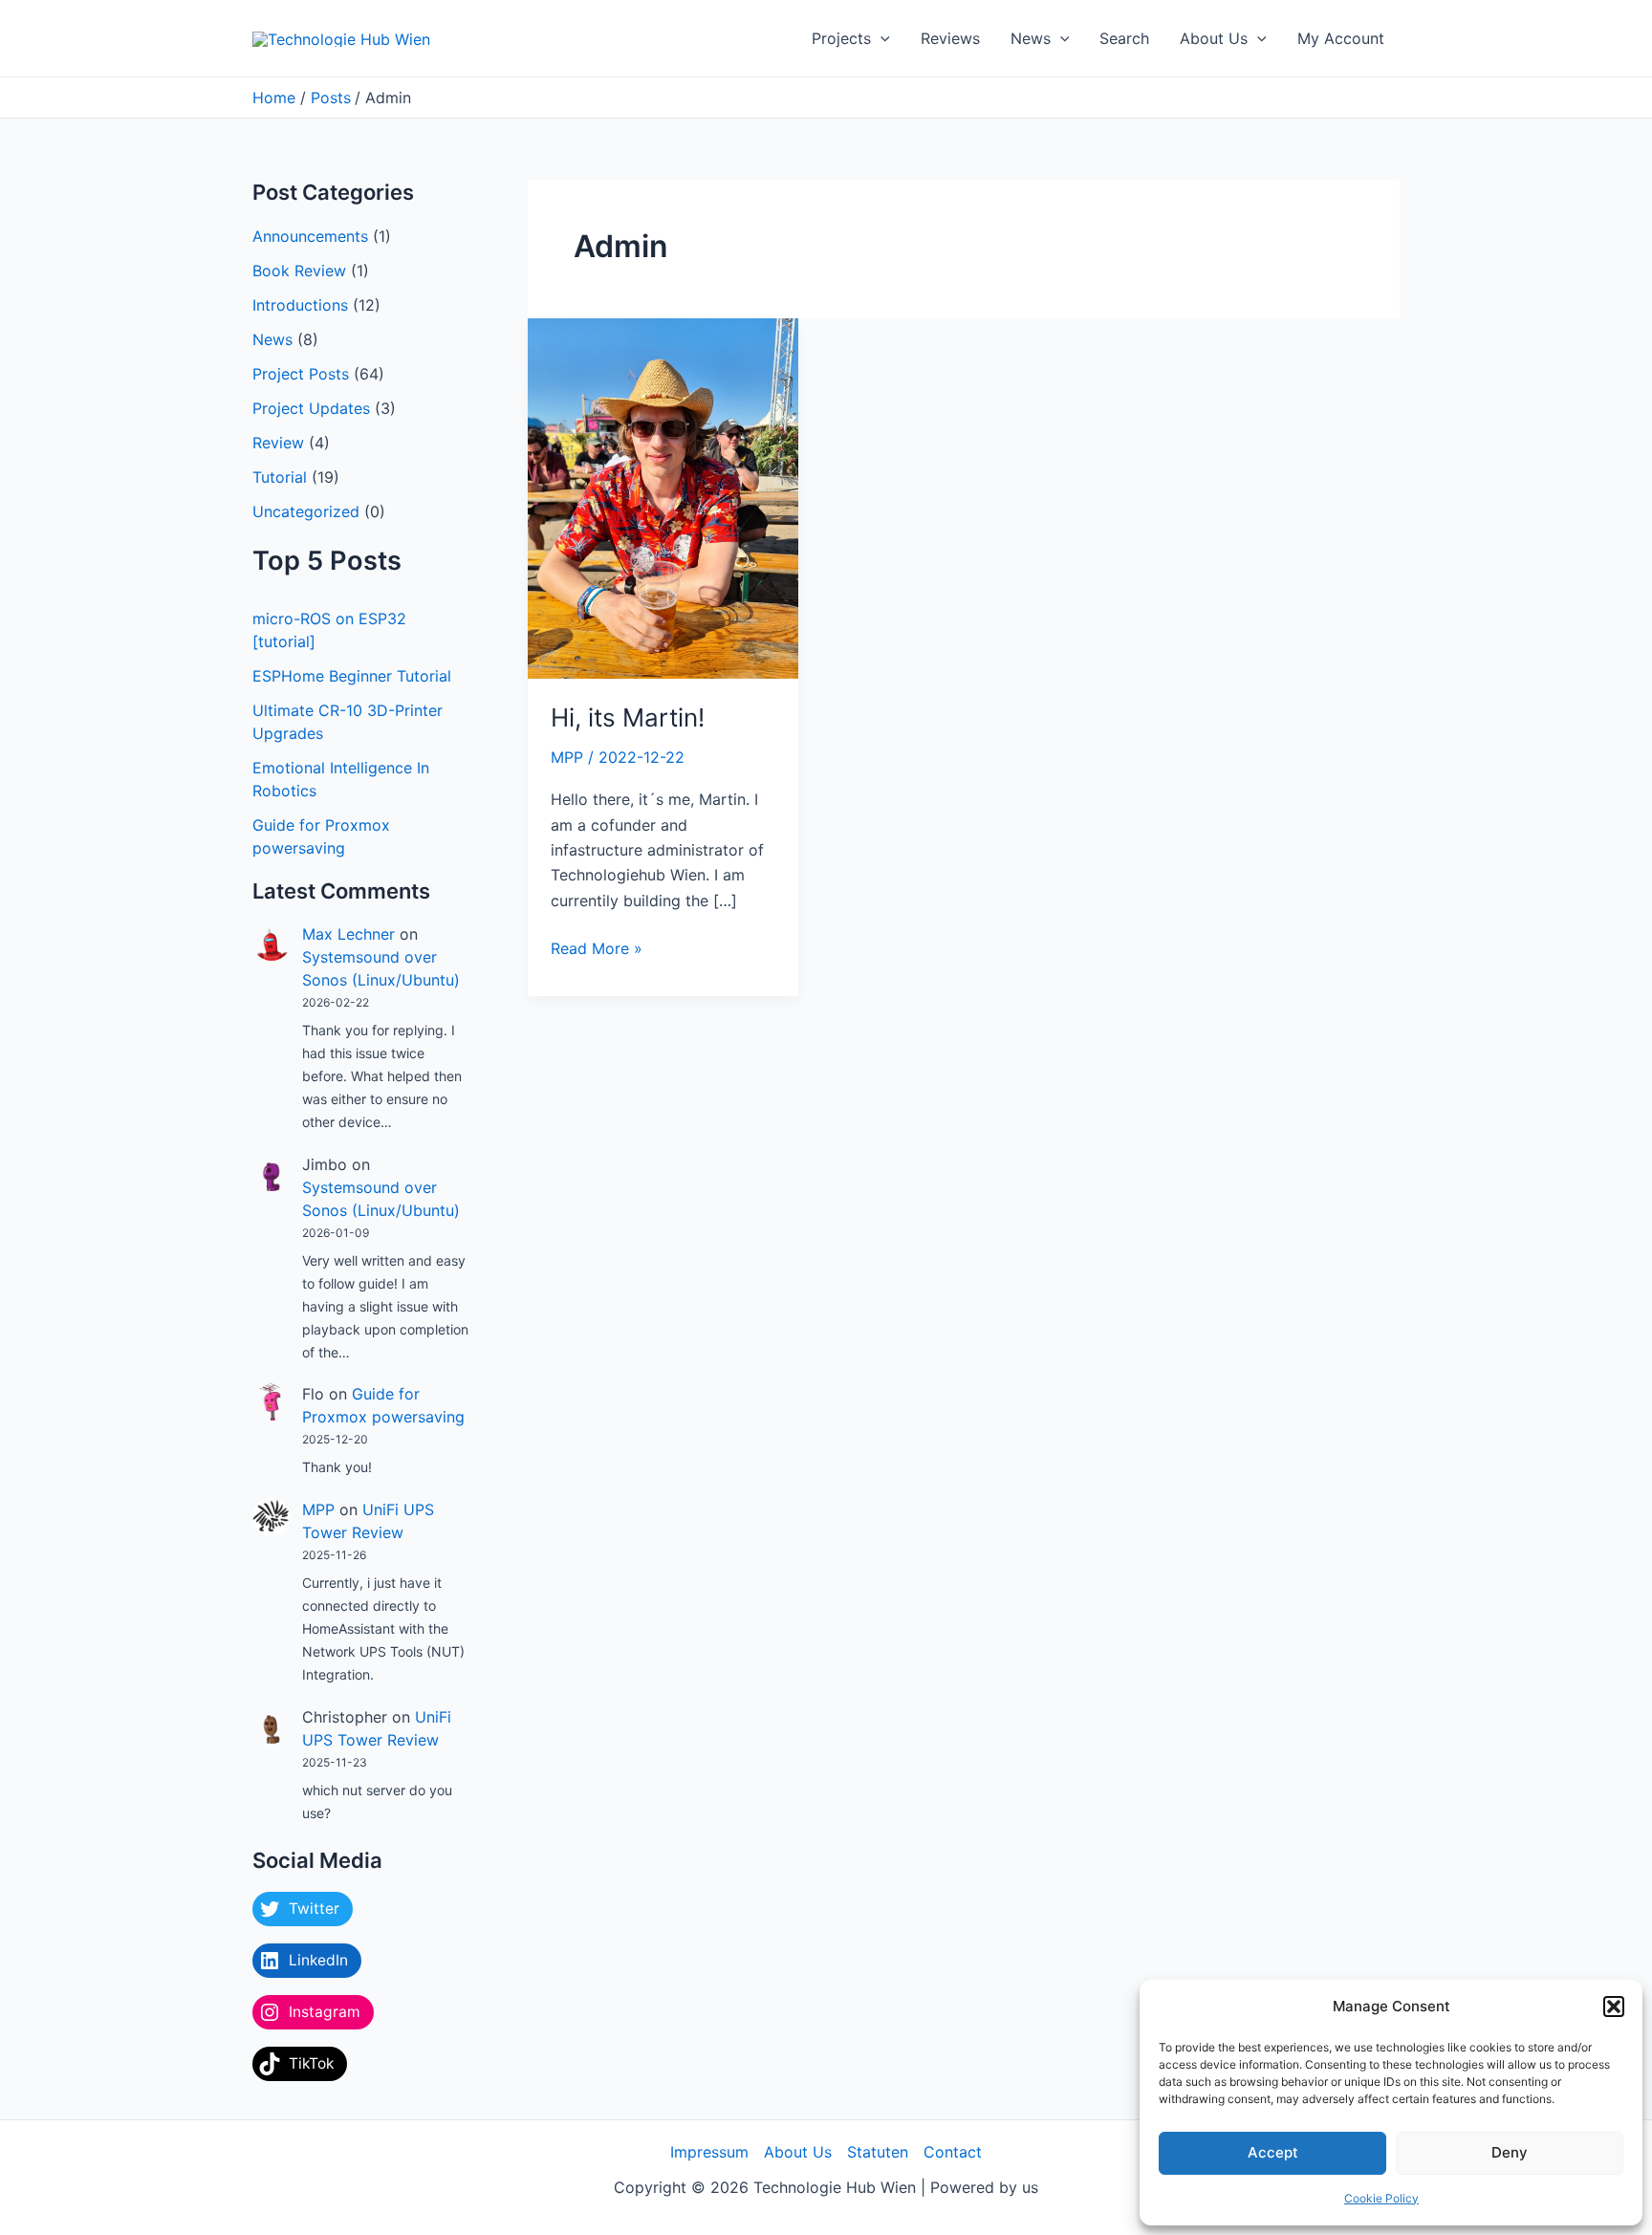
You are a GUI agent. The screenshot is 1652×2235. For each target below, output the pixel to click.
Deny (1510, 2152)
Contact (953, 2152)
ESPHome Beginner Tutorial (352, 676)
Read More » (597, 947)
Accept (1273, 2152)
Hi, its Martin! (628, 717)
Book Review (299, 271)
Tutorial (280, 477)
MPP (318, 1509)
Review (278, 443)
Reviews (950, 38)
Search (1124, 38)
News (1031, 38)
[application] (880, 38)
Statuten (878, 2152)
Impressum (709, 2152)
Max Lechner (348, 934)
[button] (1614, 2007)
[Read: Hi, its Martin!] (663, 497)
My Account (1341, 38)
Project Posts (301, 374)
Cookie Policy (1381, 2198)
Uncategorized (306, 511)
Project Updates (311, 408)
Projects (841, 38)
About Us (1214, 38)
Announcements (310, 236)
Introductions (300, 305)
